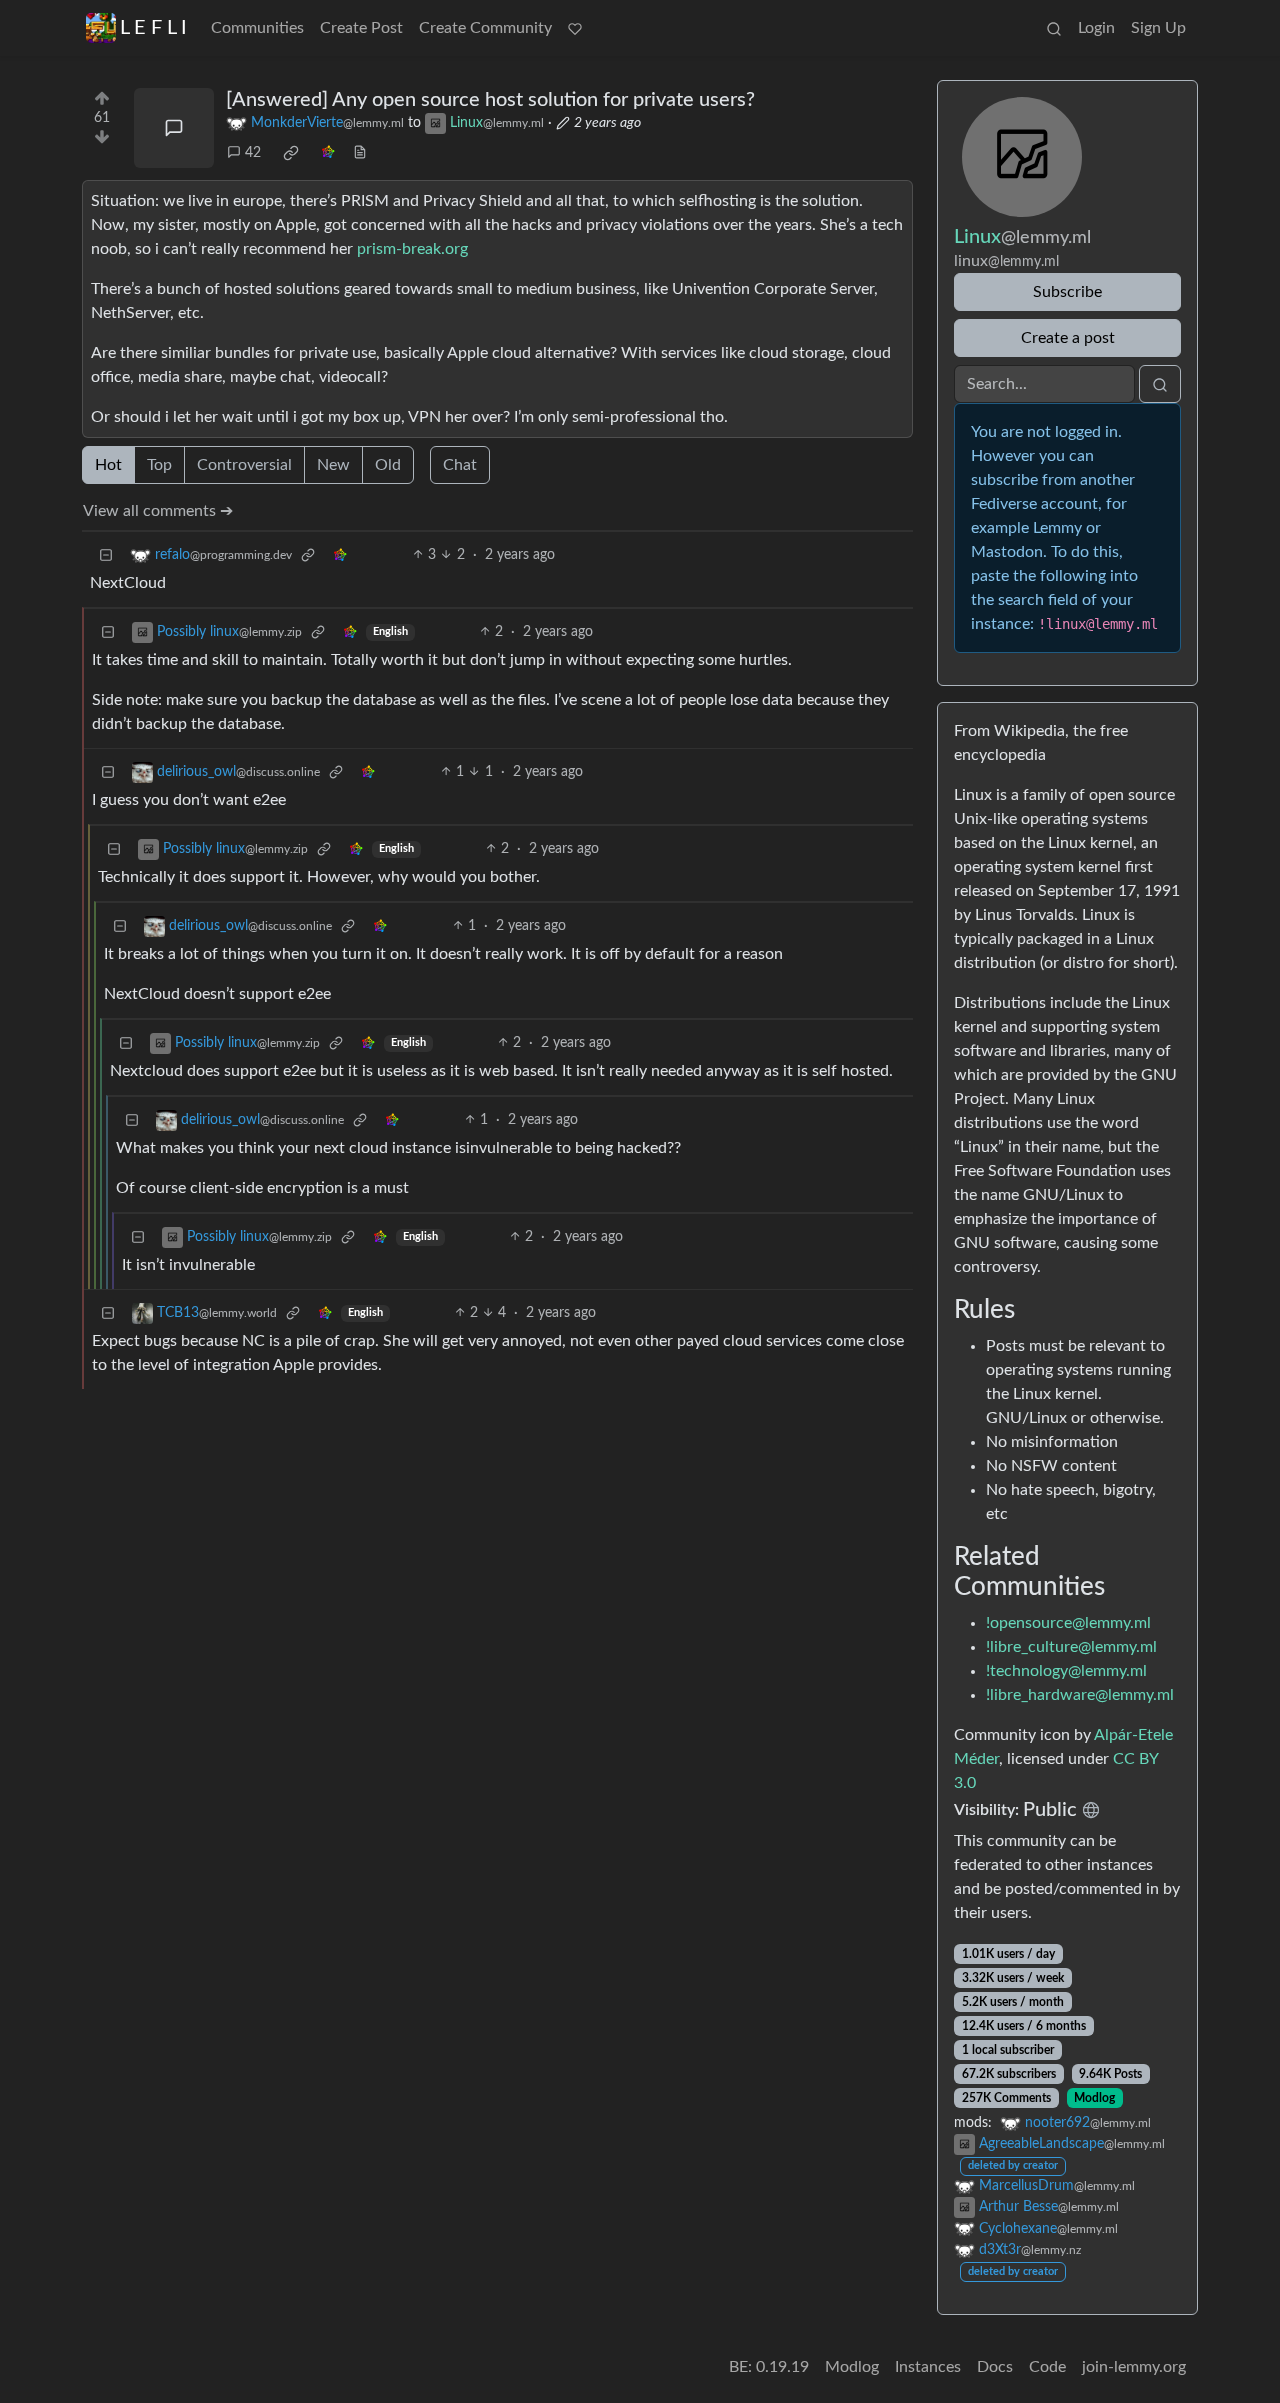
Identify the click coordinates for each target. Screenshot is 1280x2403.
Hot (108, 465)
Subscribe (1067, 292)
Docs (995, 2367)
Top (159, 465)
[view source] (360, 153)
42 (253, 153)
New (333, 465)
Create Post (361, 28)
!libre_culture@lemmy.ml (1071, 1647)
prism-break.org (412, 249)
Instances (928, 2367)
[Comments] (174, 128)
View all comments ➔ (158, 511)
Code (1047, 2367)
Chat (460, 465)
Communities (257, 28)
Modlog (1094, 2098)
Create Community (485, 28)
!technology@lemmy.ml (1066, 1671)
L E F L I (153, 28)
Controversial (244, 465)
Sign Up (1158, 28)
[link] (291, 153)
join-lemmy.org (1134, 2367)
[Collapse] (106, 555)
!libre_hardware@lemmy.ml (1080, 1695)
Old (388, 465)
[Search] (1054, 28)
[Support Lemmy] (575, 28)
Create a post (1068, 338)
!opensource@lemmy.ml (1068, 1623)
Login (1096, 28)
